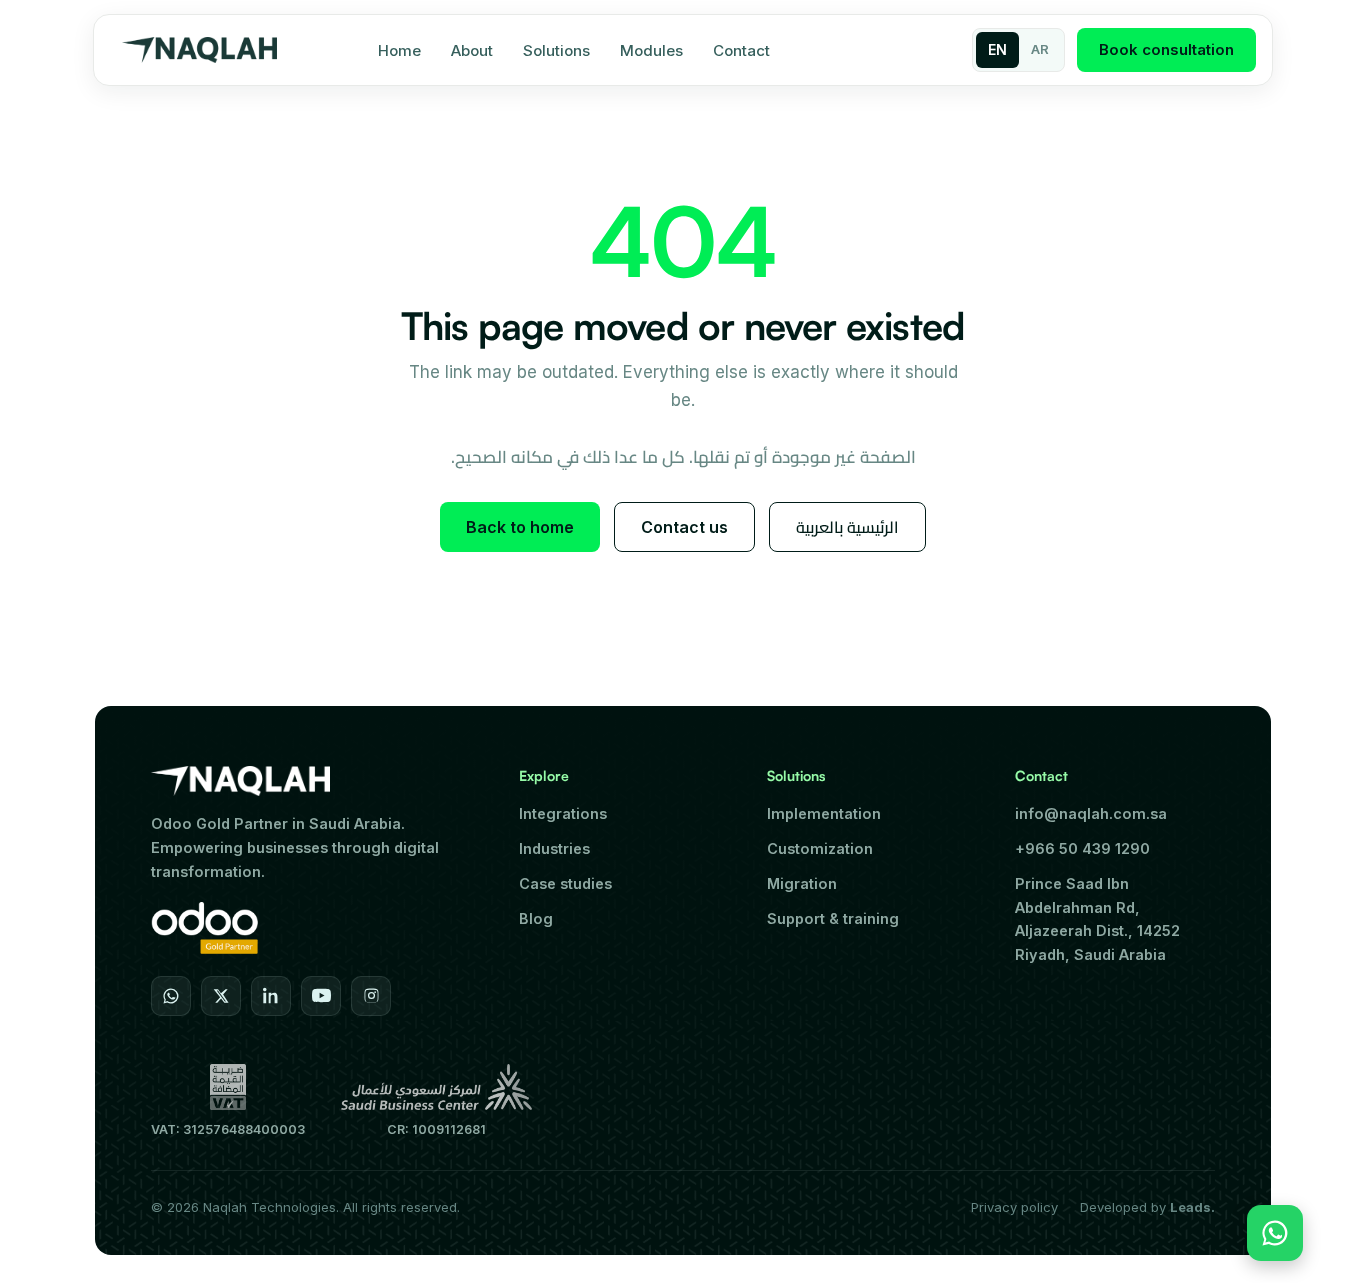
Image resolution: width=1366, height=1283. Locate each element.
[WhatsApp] (171, 996)
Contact (741, 50)
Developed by (1147, 1207)
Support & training (833, 918)
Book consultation (1166, 49)
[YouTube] (321, 996)
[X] (221, 996)
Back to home (520, 527)
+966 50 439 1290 (1082, 848)
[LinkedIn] (271, 996)
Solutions (556, 50)
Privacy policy (1014, 1207)
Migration (802, 883)
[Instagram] (371, 996)
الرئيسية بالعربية (847, 527)
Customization (820, 848)
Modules (651, 50)
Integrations (563, 813)
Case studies (565, 883)
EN (997, 49)
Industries (554, 848)
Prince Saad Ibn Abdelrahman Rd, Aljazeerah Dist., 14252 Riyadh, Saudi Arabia (1097, 919)
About (472, 50)
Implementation (824, 813)
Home (399, 50)
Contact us (684, 527)
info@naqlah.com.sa (1091, 813)
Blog (536, 918)
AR (1040, 49)
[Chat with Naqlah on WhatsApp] (1275, 1233)
